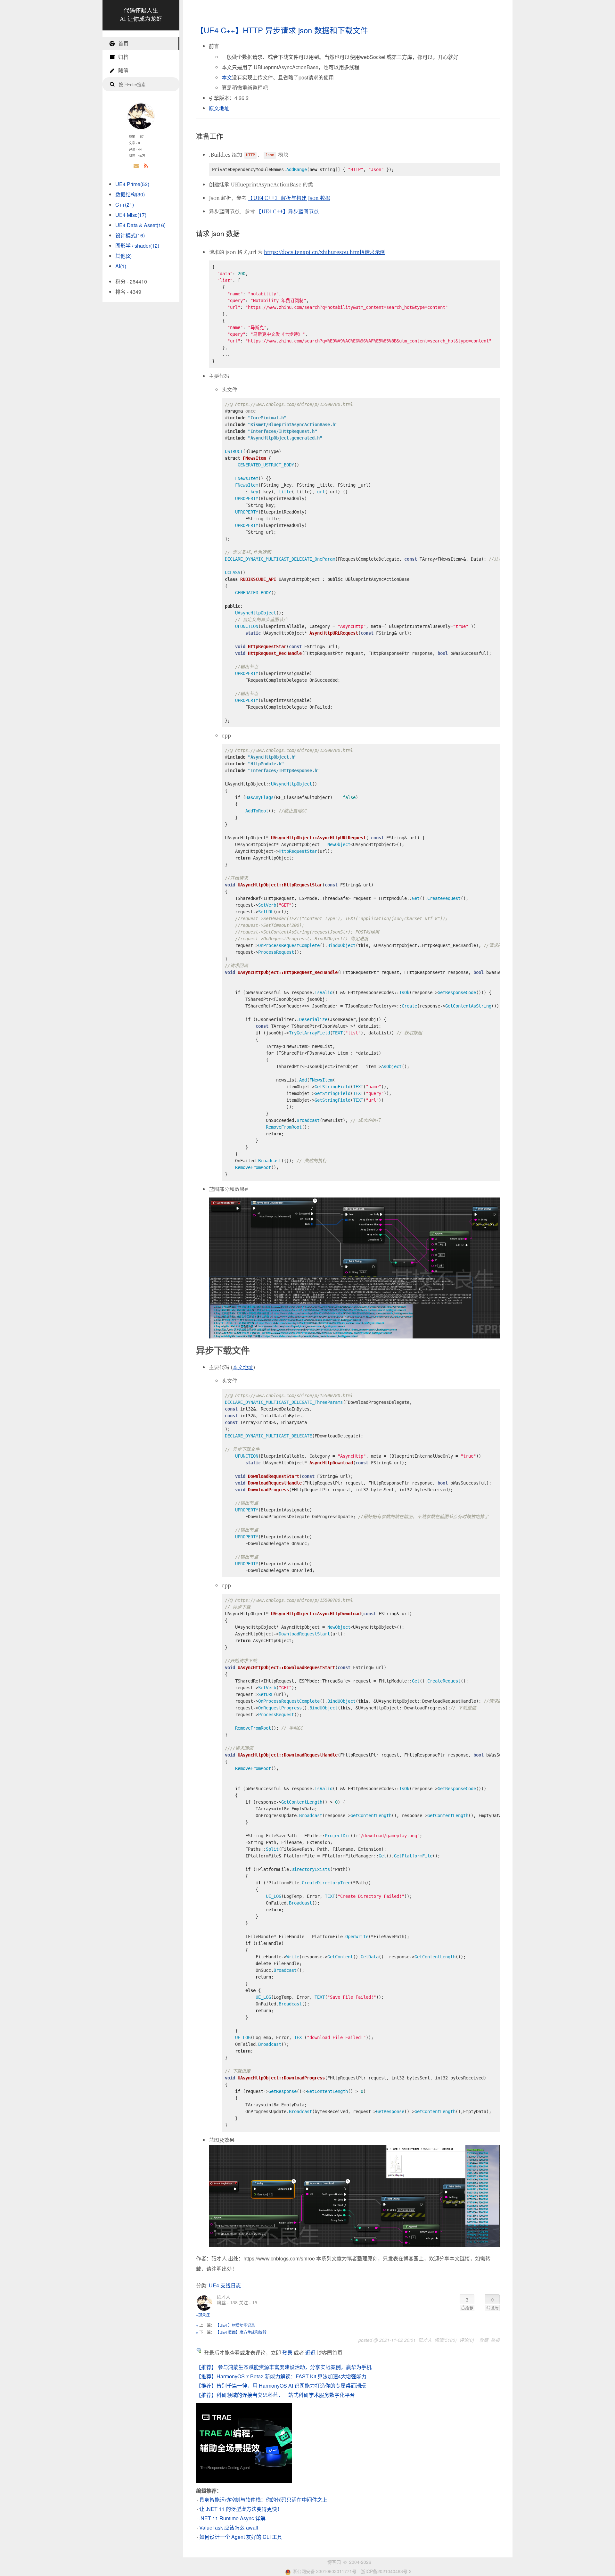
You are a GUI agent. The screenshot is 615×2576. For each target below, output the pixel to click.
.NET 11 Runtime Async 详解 (232, 2518)
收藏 (484, 2340)
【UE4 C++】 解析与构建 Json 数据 (289, 198)
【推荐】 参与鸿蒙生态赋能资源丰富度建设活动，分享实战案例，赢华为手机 (284, 2367)
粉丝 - (227, 2302)
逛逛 (310, 2353)
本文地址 (243, 1367)
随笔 (123, 70)
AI (121, 266)
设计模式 (130, 235)
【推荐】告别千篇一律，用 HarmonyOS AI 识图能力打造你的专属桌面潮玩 (281, 2386)
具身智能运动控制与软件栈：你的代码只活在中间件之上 (263, 2500)
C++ (125, 205)
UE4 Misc (131, 215)
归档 (123, 57)
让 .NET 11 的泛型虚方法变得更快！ (241, 2509)
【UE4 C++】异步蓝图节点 (287, 211)
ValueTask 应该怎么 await (229, 2527)
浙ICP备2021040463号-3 (386, 2571)
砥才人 (224, 2297)
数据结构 (130, 194)
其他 (123, 256)
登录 (287, 2353)
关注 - (248, 2302)
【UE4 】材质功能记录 (235, 2325)
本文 (227, 77)
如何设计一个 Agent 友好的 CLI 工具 (241, 2537)
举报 (495, 2340)
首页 (123, 43)
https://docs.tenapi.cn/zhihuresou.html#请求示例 (324, 252)
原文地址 (219, 108)
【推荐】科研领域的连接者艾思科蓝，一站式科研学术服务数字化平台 (275, 2395)
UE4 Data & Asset (140, 225)
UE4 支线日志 (225, 2285)
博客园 (334, 2562)
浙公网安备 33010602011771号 (324, 2571)
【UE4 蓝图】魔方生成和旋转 (241, 2332)
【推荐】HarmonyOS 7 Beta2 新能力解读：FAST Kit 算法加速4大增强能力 (281, 2376)
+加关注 (203, 2314)
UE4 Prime (132, 184)
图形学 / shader (137, 246)
